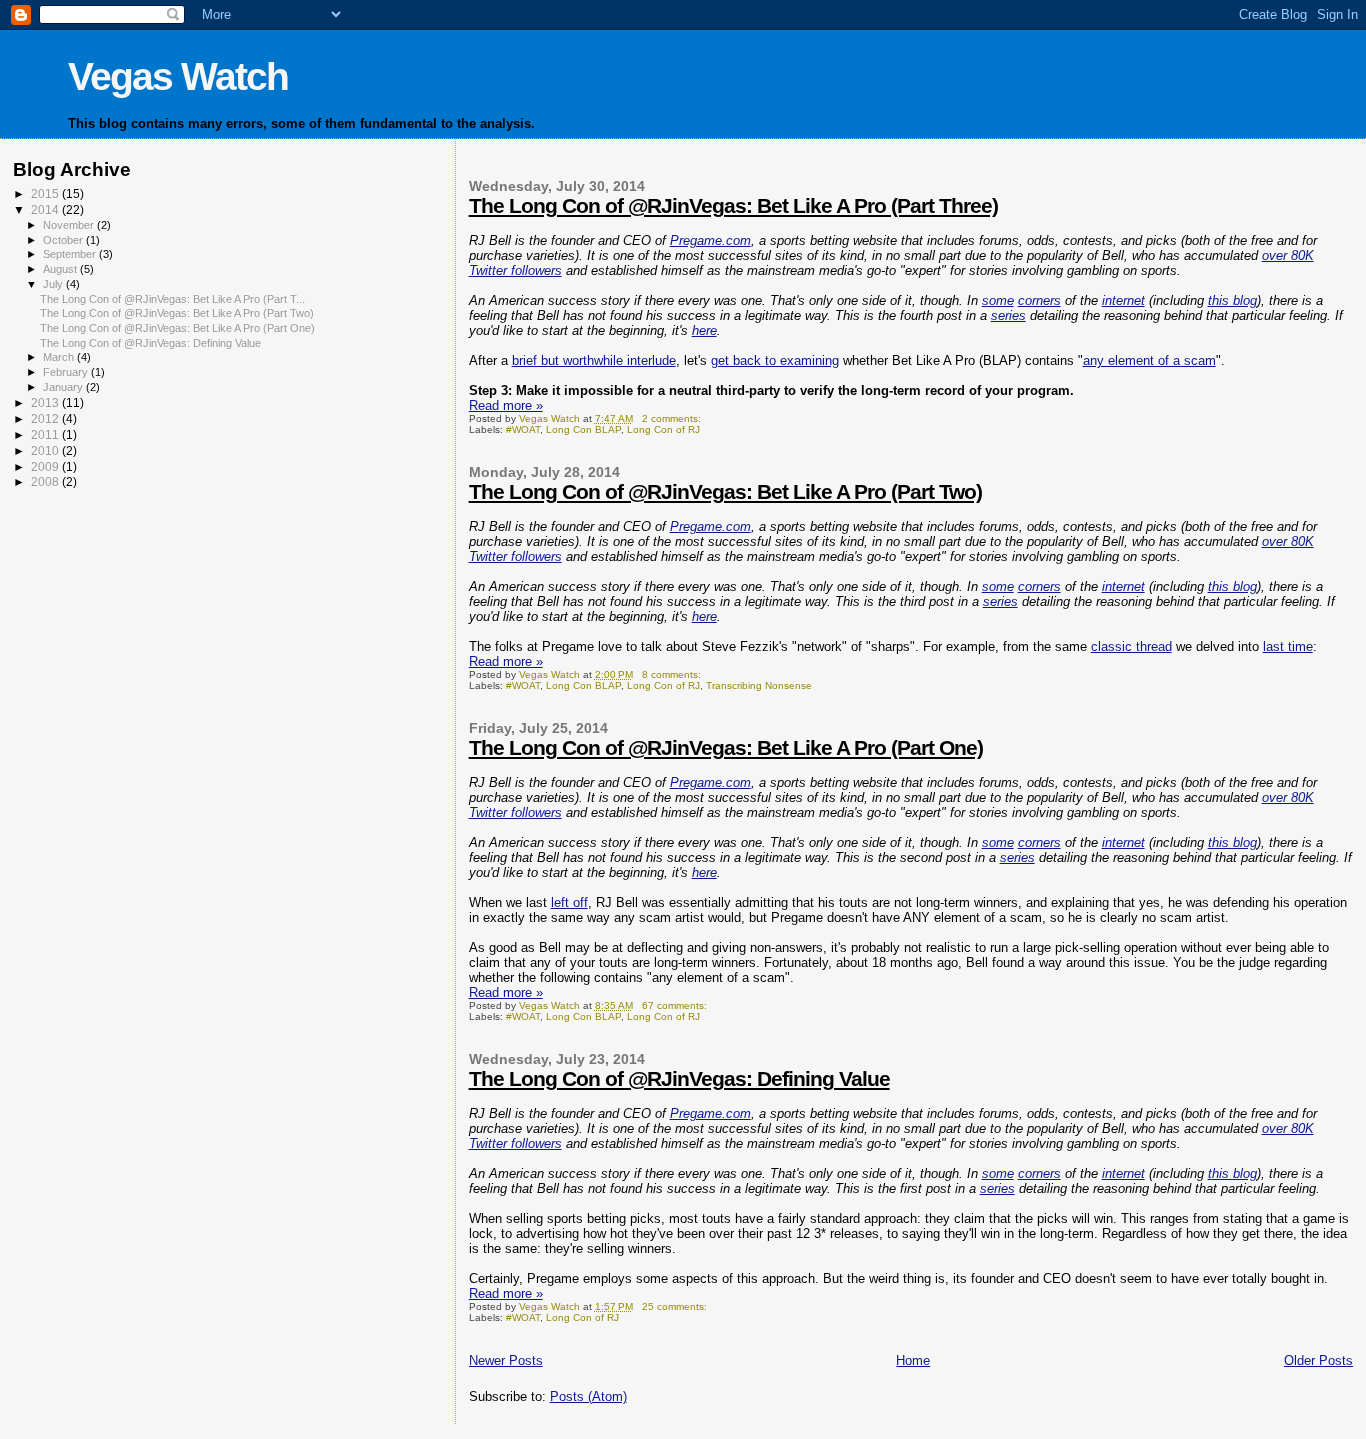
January (64, 387)
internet (1123, 300)
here (704, 330)
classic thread (1131, 646)
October (64, 240)
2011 (46, 434)
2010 (46, 450)
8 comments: (673, 674)
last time (1288, 646)
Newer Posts (506, 1360)
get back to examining (775, 360)
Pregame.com (710, 240)
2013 (46, 402)
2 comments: (673, 418)
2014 (46, 209)
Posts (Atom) (588, 1396)
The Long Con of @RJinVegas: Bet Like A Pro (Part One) (726, 747)
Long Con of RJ (663, 429)
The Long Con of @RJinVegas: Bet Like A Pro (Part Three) (733, 205)
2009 (46, 466)
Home (913, 1360)
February (67, 372)
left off (569, 902)
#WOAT (523, 429)
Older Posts (1318, 1360)
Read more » (506, 405)
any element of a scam (1149, 360)
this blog (1232, 300)
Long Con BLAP (583, 429)
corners (1039, 300)
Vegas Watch (178, 76)
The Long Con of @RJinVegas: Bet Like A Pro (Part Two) (725, 491)
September (71, 254)
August (61, 269)
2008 (46, 481)
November (70, 225)
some (998, 300)
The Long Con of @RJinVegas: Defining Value (679, 1078)
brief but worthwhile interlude (594, 360)
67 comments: (676, 1005)
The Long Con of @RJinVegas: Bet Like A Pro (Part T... (172, 299)
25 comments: (676, 1306)
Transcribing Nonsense (759, 685)
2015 (46, 193)
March (60, 357)
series (1008, 315)
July (54, 284)
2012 (46, 418)
